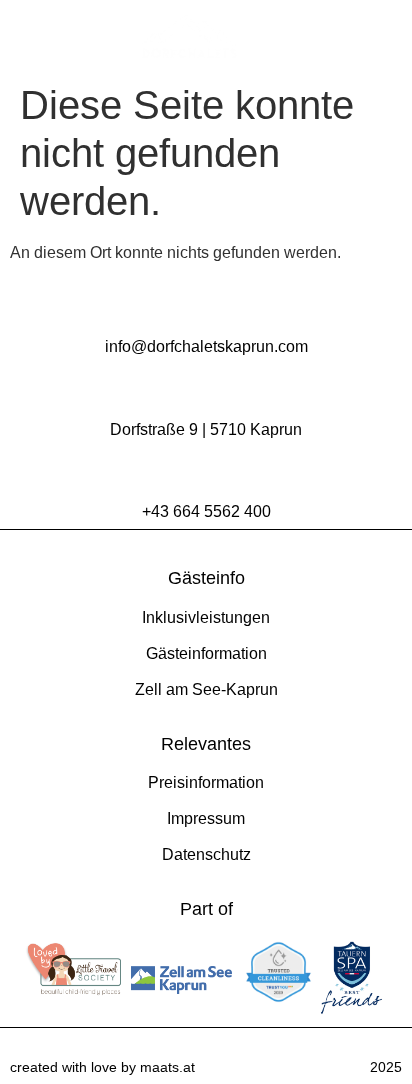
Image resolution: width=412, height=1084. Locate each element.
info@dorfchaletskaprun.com (206, 346)
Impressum (206, 818)
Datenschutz (206, 854)
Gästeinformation (206, 653)
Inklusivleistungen (206, 617)
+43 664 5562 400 (206, 511)
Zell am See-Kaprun (206, 689)
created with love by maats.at (102, 1067)
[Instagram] (361, 36)
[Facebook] (386, 36)
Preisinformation (206, 782)
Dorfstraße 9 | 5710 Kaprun (206, 429)
